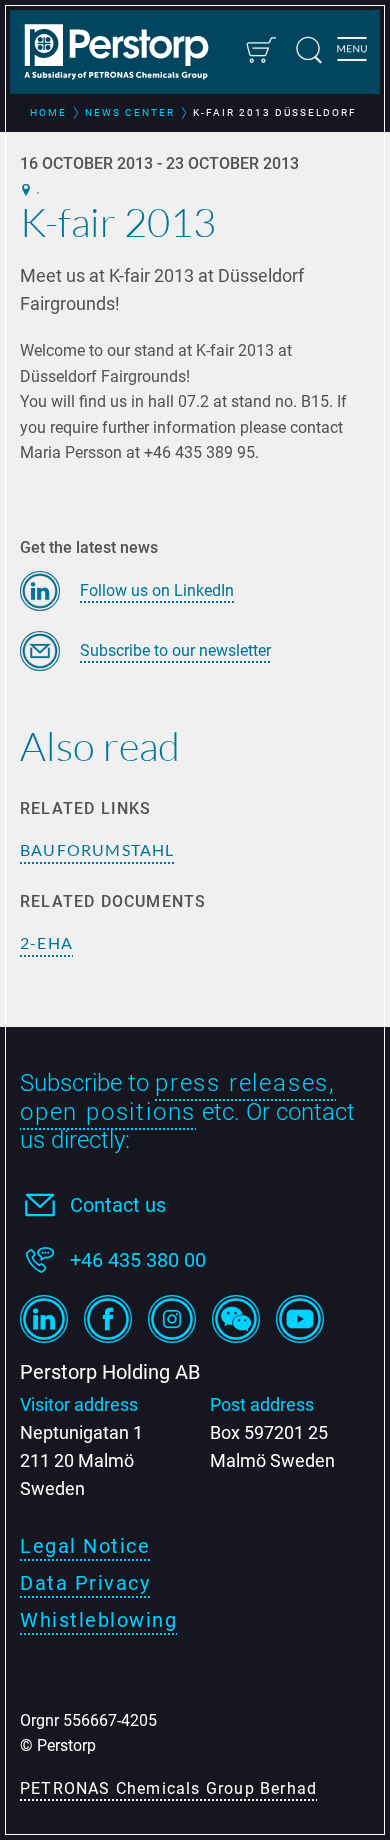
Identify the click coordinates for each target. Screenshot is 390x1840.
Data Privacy (85, 1583)
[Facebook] (108, 1319)
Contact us (118, 1205)
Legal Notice (85, 1546)
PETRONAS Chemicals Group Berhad (168, 1788)
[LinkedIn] (44, 1319)
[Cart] (260, 50)
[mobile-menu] (352, 52)
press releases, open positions (178, 1097)
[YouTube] (300, 1319)
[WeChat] (236, 1319)
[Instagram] (172, 1319)
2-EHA (46, 942)
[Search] (309, 50)
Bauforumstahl (97, 849)
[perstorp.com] (126, 54)
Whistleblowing (98, 1620)
